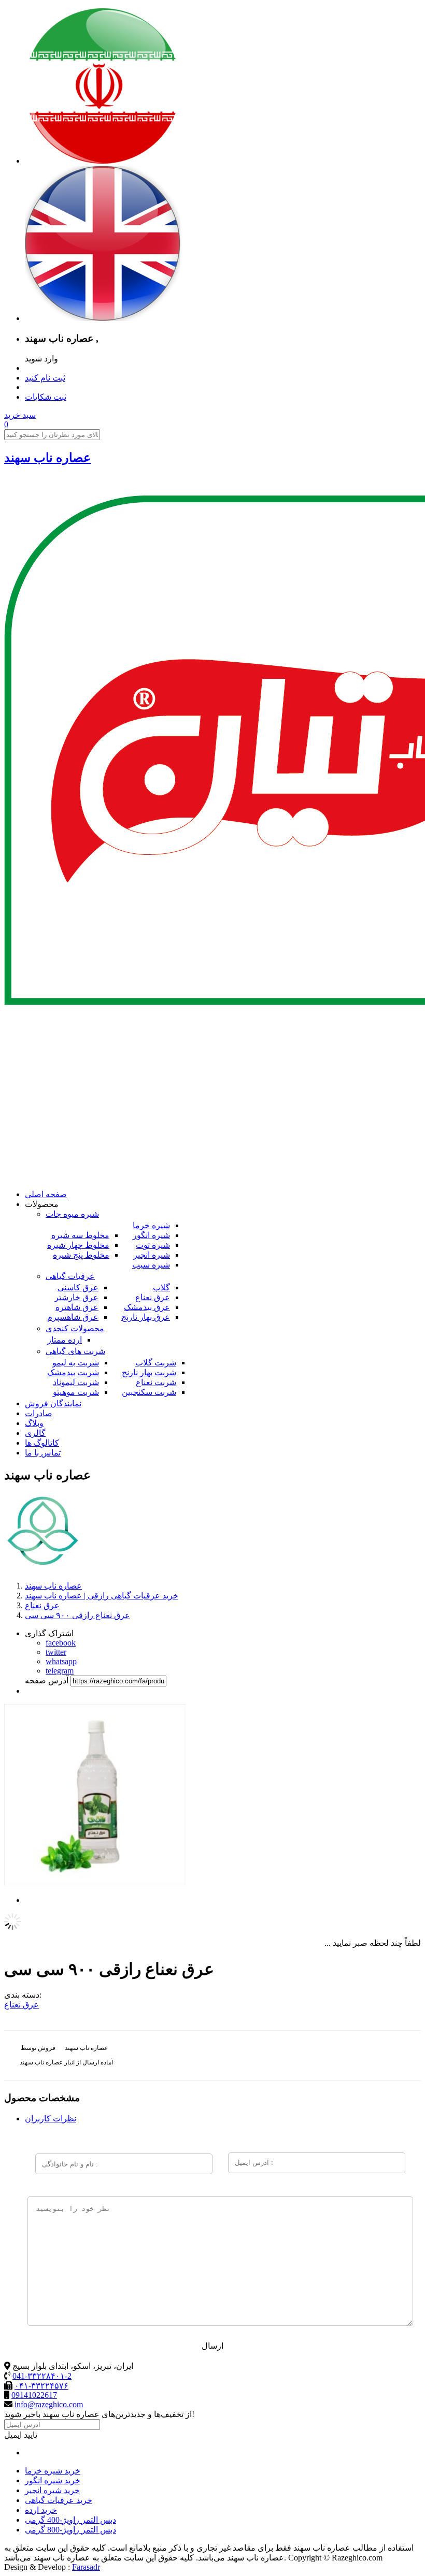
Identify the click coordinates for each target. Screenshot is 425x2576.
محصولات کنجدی (75, 1328)
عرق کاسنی (78, 1287)
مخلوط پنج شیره (81, 1255)
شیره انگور (151, 1235)
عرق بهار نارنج (146, 1317)
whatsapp (61, 1661)
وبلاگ (34, 1423)
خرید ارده (41, 2510)
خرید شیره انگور (53, 2480)
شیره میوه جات (72, 1214)
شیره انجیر (152, 1255)
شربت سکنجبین (149, 1392)
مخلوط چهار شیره (78, 1245)
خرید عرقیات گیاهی (59, 2500)
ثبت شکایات (46, 397)
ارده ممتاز (65, 1340)
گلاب (161, 1287)
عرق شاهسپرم (73, 1317)
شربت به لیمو (76, 1363)
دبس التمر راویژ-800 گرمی (70, 2530)
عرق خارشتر (76, 1297)
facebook (61, 1643)
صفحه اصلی (46, 1194)
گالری (35, 1433)
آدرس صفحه (47, 1680)
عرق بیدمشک (147, 1307)
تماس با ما (43, 1453)
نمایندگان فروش (53, 1403)
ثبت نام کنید (45, 378)
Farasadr (86, 2567)
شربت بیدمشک (73, 1372)
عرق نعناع (153, 1297)
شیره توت (153, 1245)
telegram (60, 1671)
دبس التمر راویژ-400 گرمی (70, 2520)
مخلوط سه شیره (80, 1235)
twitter (56, 1652)
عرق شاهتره (77, 1307)
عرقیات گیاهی (70, 1276)
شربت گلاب (156, 1363)
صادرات (39, 1413)
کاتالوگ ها (42, 1443)
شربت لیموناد (76, 1382)
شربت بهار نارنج (149, 1372)
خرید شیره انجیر (52, 2490)
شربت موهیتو (76, 1392)
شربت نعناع (156, 1382)
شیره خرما (151, 1225)
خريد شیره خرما (53, 2471)
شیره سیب (151, 1265)
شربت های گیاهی (75, 1351)
